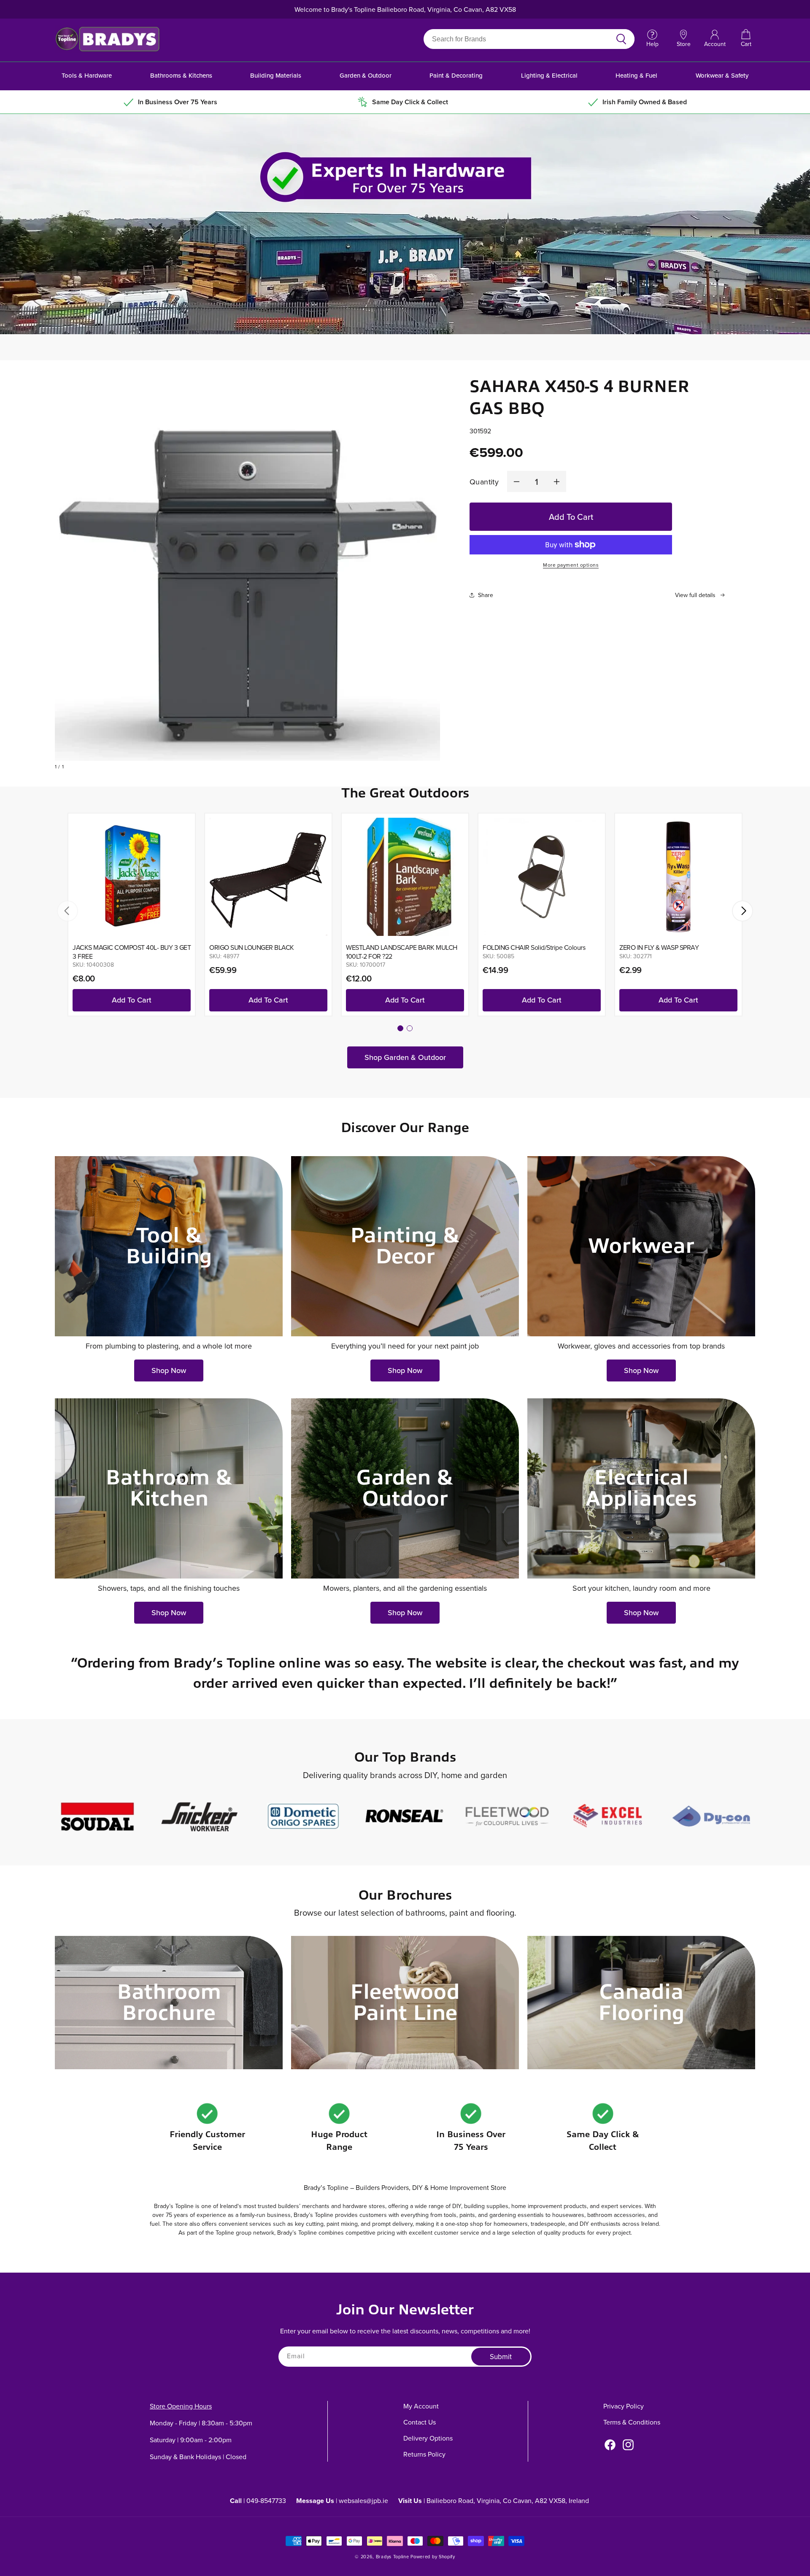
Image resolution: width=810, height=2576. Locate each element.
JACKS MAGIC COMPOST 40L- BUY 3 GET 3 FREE (132, 952)
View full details (695, 595)
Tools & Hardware (87, 75)
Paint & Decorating (456, 75)
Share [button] (486, 595)
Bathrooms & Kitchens (181, 75)
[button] (746, 39)
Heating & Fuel (636, 75)
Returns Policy (424, 2454)
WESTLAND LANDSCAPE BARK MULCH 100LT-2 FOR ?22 (402, 952)
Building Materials (276, 75)
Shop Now (169, 1370)
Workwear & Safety (722, 75)
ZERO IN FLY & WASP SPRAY (659, 947)
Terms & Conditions (632, 2422)
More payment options (571, 565)
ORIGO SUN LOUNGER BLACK (252, 947)
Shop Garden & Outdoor (405, 1057)
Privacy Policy (624, 2406)
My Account (421, 2406)
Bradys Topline (393, 2557)
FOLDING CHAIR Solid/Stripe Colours (534, 947)
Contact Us (420, 2422)
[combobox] (519, 39)
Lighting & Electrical (549, 75)
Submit (501, 2357)
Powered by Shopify (433, 2557)
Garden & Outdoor (366, 75)
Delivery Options (428, 2438)
